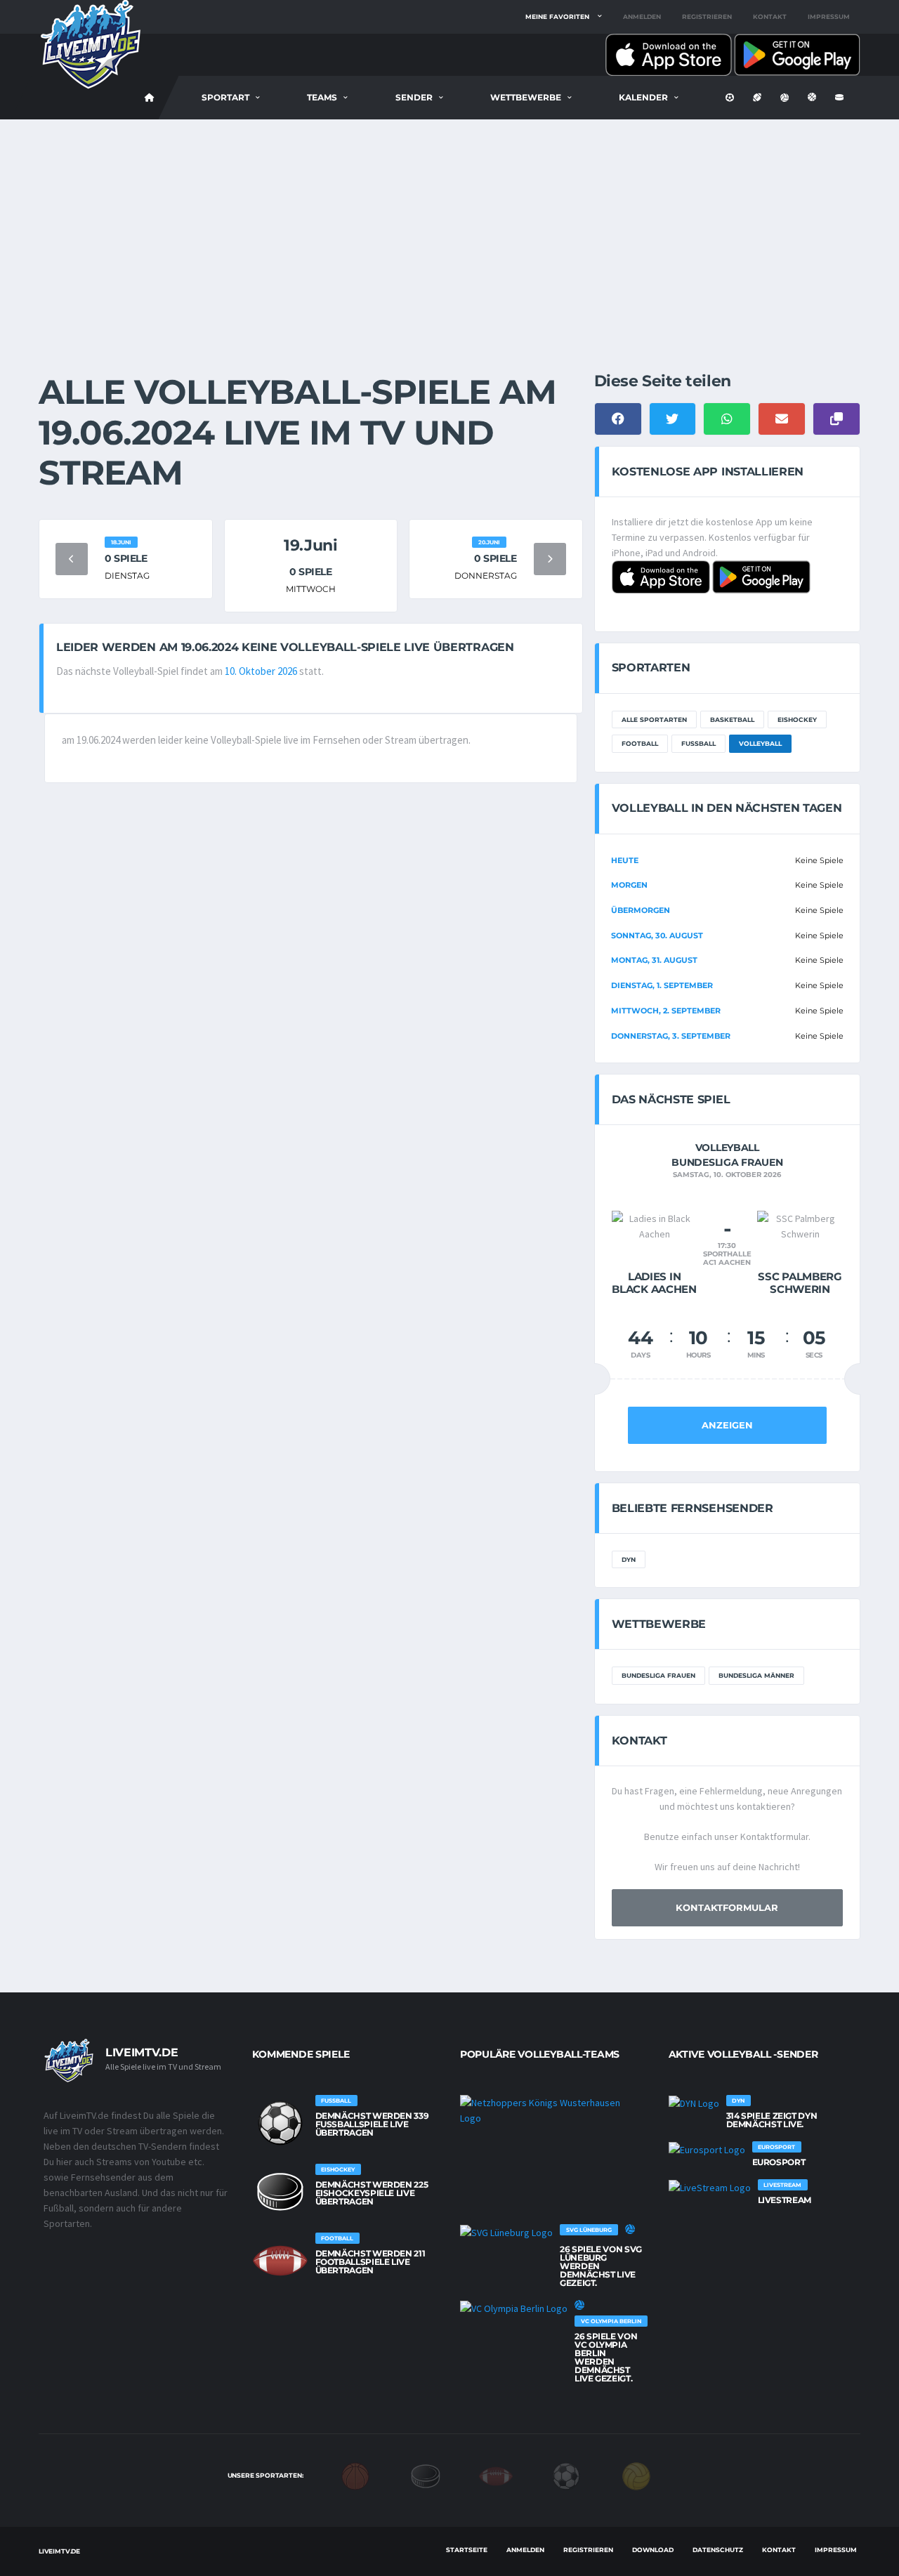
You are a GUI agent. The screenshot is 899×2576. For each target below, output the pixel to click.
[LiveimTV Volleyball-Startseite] (150, 98)
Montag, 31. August (654, 960)
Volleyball (760, 743)
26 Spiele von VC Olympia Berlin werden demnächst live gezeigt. (606, 2357)
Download (653, 2550)
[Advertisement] (449, 225)
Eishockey (797, 719)
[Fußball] (566, 2475)
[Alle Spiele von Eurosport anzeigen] (707, 2150)
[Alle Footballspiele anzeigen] (280, 2261)
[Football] (496, 2475)
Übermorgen (641, 910)
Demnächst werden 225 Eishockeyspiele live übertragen (372, 2193)
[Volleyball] (636, 2475)
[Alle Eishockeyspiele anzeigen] (280, 2192)
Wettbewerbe (526, 97)
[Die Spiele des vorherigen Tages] (72, 559)
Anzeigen (727, 1425)
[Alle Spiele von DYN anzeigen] (694, 2103)
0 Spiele (126, 558)
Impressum (829, 17)
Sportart (225, 97)
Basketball (732, 719)
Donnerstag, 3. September (671, 1036)
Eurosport (779, 2162)
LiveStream (785, 2200)
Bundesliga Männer (756, 1675)
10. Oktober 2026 (261, 671)
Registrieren (707, 17)
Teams (322, 97)
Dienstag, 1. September (662, 985)
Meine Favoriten (557, 17)
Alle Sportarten (654, 719)
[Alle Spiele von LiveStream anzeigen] (710, 2188)
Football (640, 743)
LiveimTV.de (59, 2551)
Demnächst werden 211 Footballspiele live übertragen (370, 2262)
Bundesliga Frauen (658, 1675)
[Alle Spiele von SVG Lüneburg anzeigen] (506, 2233)
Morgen (629, 885)
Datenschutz (718, 2550)
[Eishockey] (426, 2475)
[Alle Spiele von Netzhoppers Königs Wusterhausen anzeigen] (550, 2110)
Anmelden (642, 17)
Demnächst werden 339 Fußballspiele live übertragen (372, 2124)
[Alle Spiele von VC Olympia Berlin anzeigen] (514, 2308)
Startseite (467, 2550)
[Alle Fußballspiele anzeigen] (280, 2123)
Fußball (698, 743)
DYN (629, 1559)
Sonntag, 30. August (657, 935)
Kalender (643, 97)
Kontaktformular (727, 1907)
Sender (414, 97)
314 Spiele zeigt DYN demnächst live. (772, 2120)
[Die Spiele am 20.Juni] (550, 559)
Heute (625, 860)
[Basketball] (355, 2475)
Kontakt (770, 17)
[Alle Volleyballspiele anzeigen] (630, 2229)
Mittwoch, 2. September (666, 1011)
